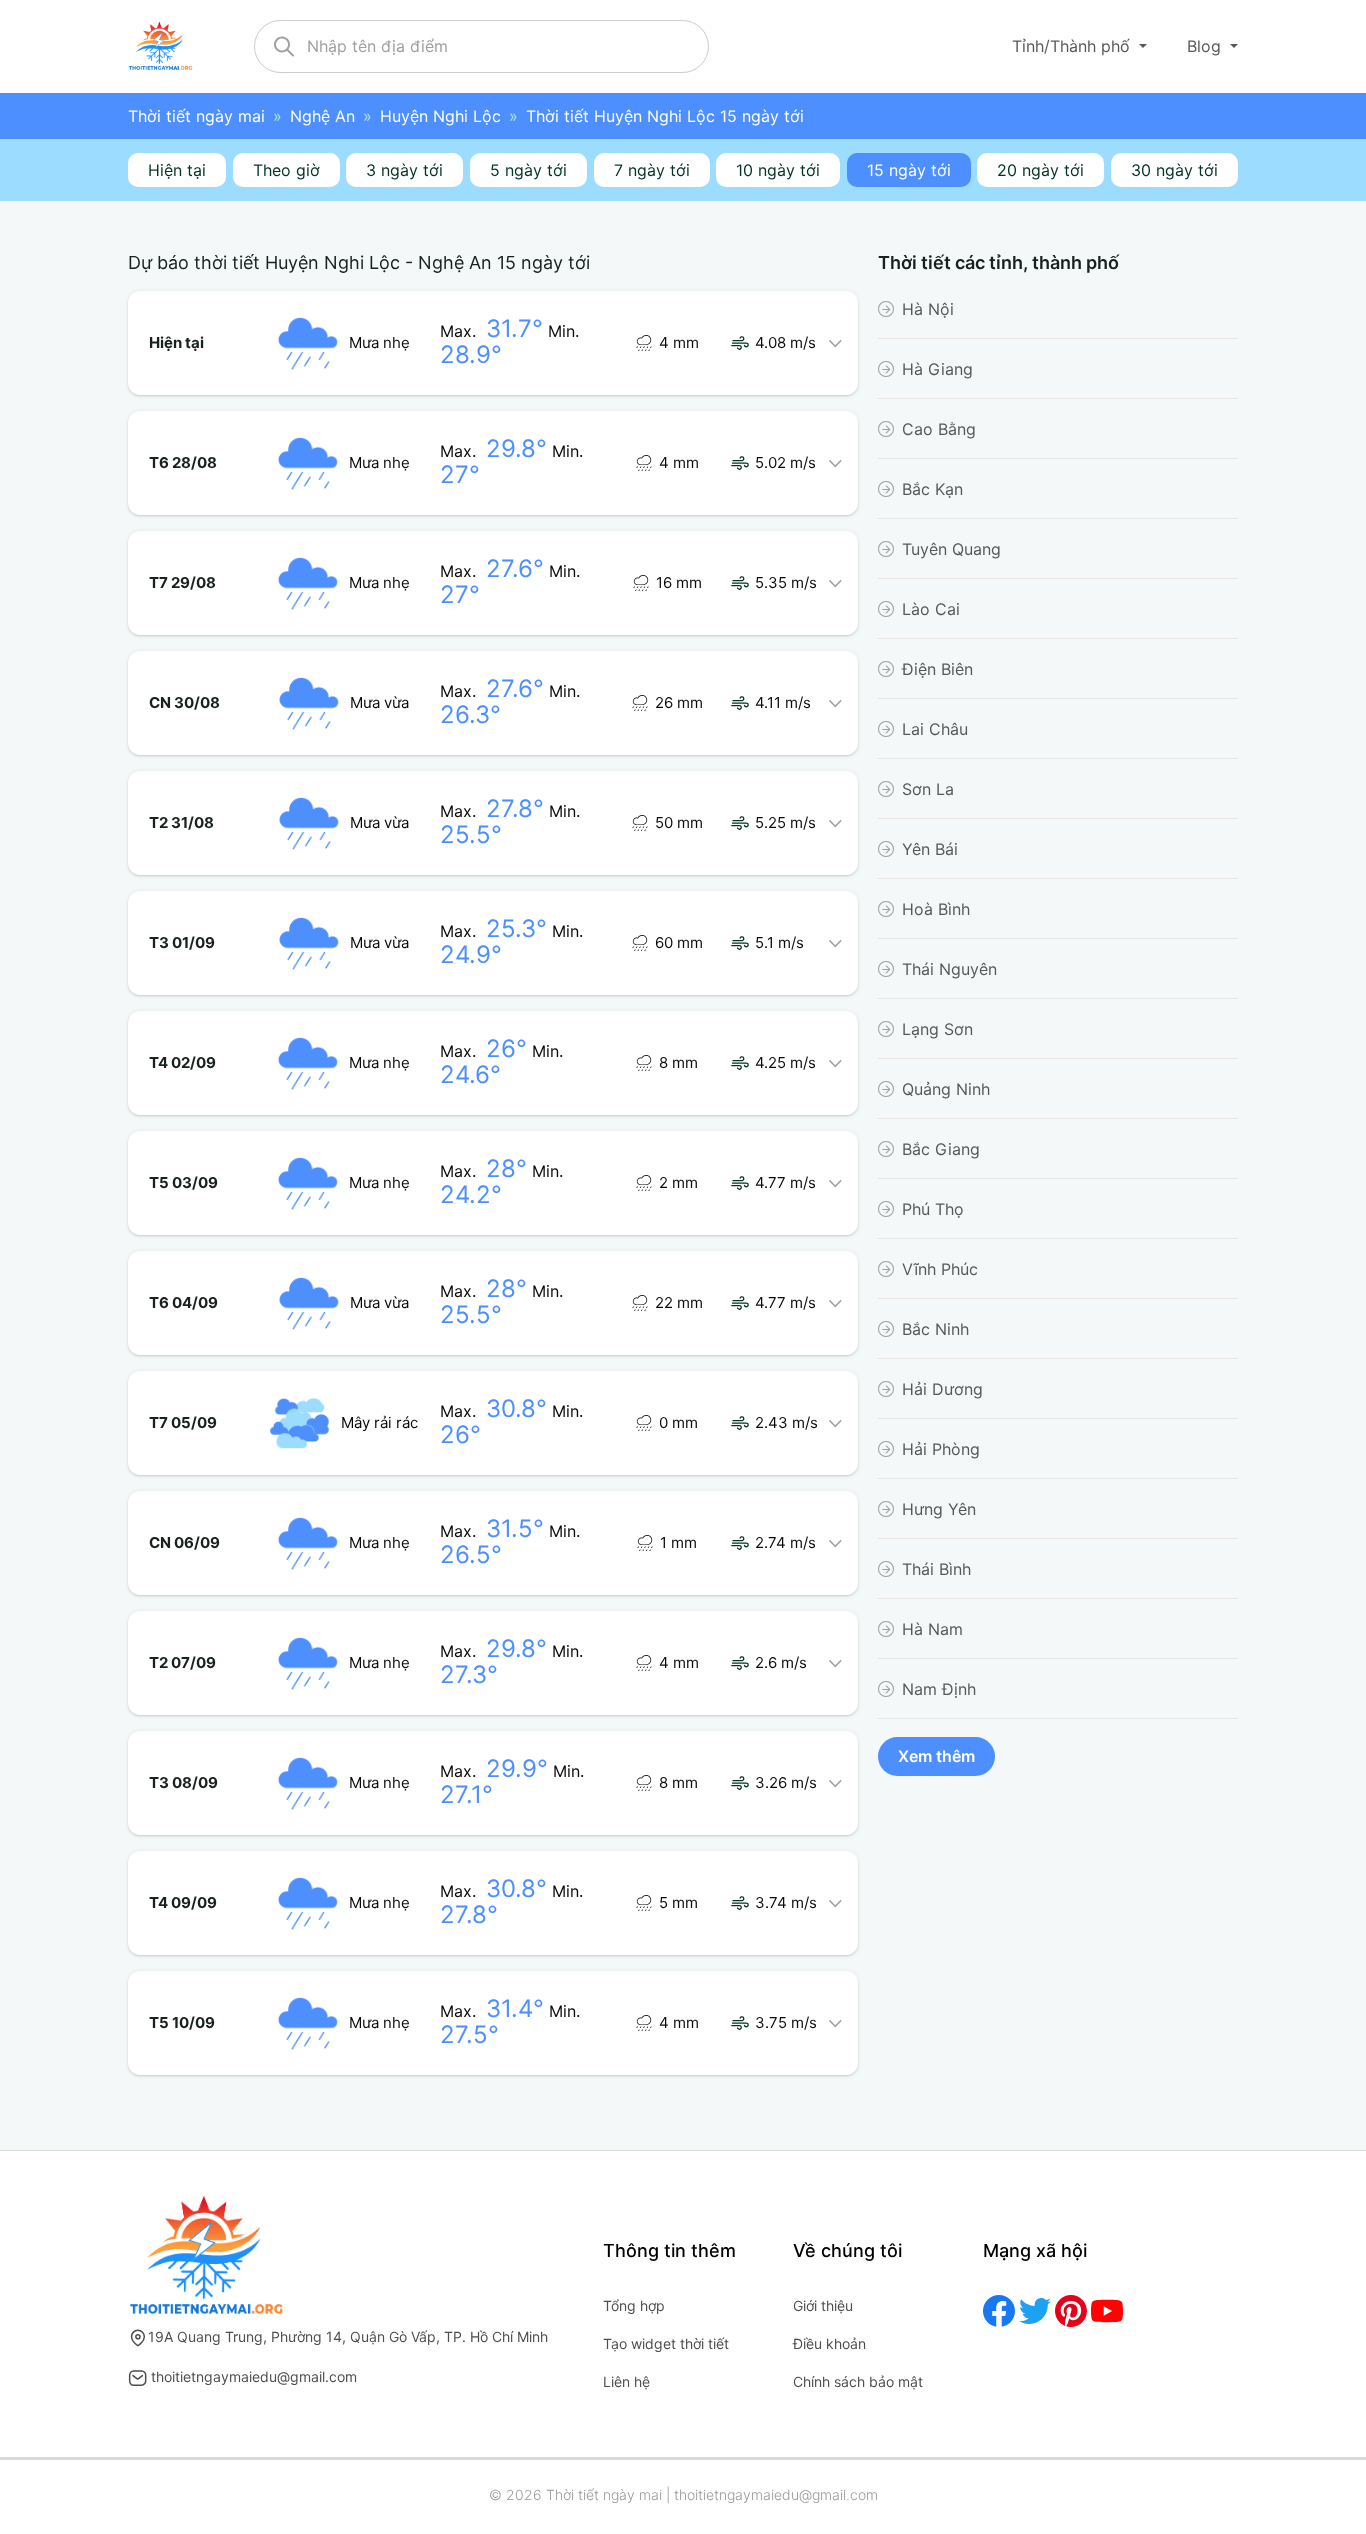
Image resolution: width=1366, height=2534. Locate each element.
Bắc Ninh (935, 1329)
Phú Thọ (933, 1209)
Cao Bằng (939, 429)
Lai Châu (935, 729)
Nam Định (939, 1689)
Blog (1206, 46)
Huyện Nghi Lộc (440, 116)
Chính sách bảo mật (858, 2381)
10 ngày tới (778, 170)
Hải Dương (942, 1389)
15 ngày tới (909, 170)
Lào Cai (931, 609)
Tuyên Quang (951, 549)
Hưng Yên (939, 1509)
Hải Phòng (941, 1449)
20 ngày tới (1040, 170)
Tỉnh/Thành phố (1073, 46)
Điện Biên (937, 669)
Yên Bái (930, 849)
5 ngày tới (528, 170)
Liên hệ (626, 2381)
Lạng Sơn (937, 1029)
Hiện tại (177, 170)
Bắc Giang (941, 1149)
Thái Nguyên (949, 969)
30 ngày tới (1174, 170)
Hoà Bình (936, 909)
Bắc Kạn (932, 489)
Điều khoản (829, 2343)
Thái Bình (936, 1569)
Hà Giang (937, 369)
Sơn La (928, 789)
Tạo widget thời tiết (666, 2343)
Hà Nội (928, 309)
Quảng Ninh (946, 1089)
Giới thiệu (823, 2305)
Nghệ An (322, 116)
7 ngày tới (652, 170)
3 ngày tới (404, 170)
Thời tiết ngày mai (196, 116)
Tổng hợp (634, 2305)
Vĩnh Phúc (940, 1269)
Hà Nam (932, 1629)
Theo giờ (286, 170)
